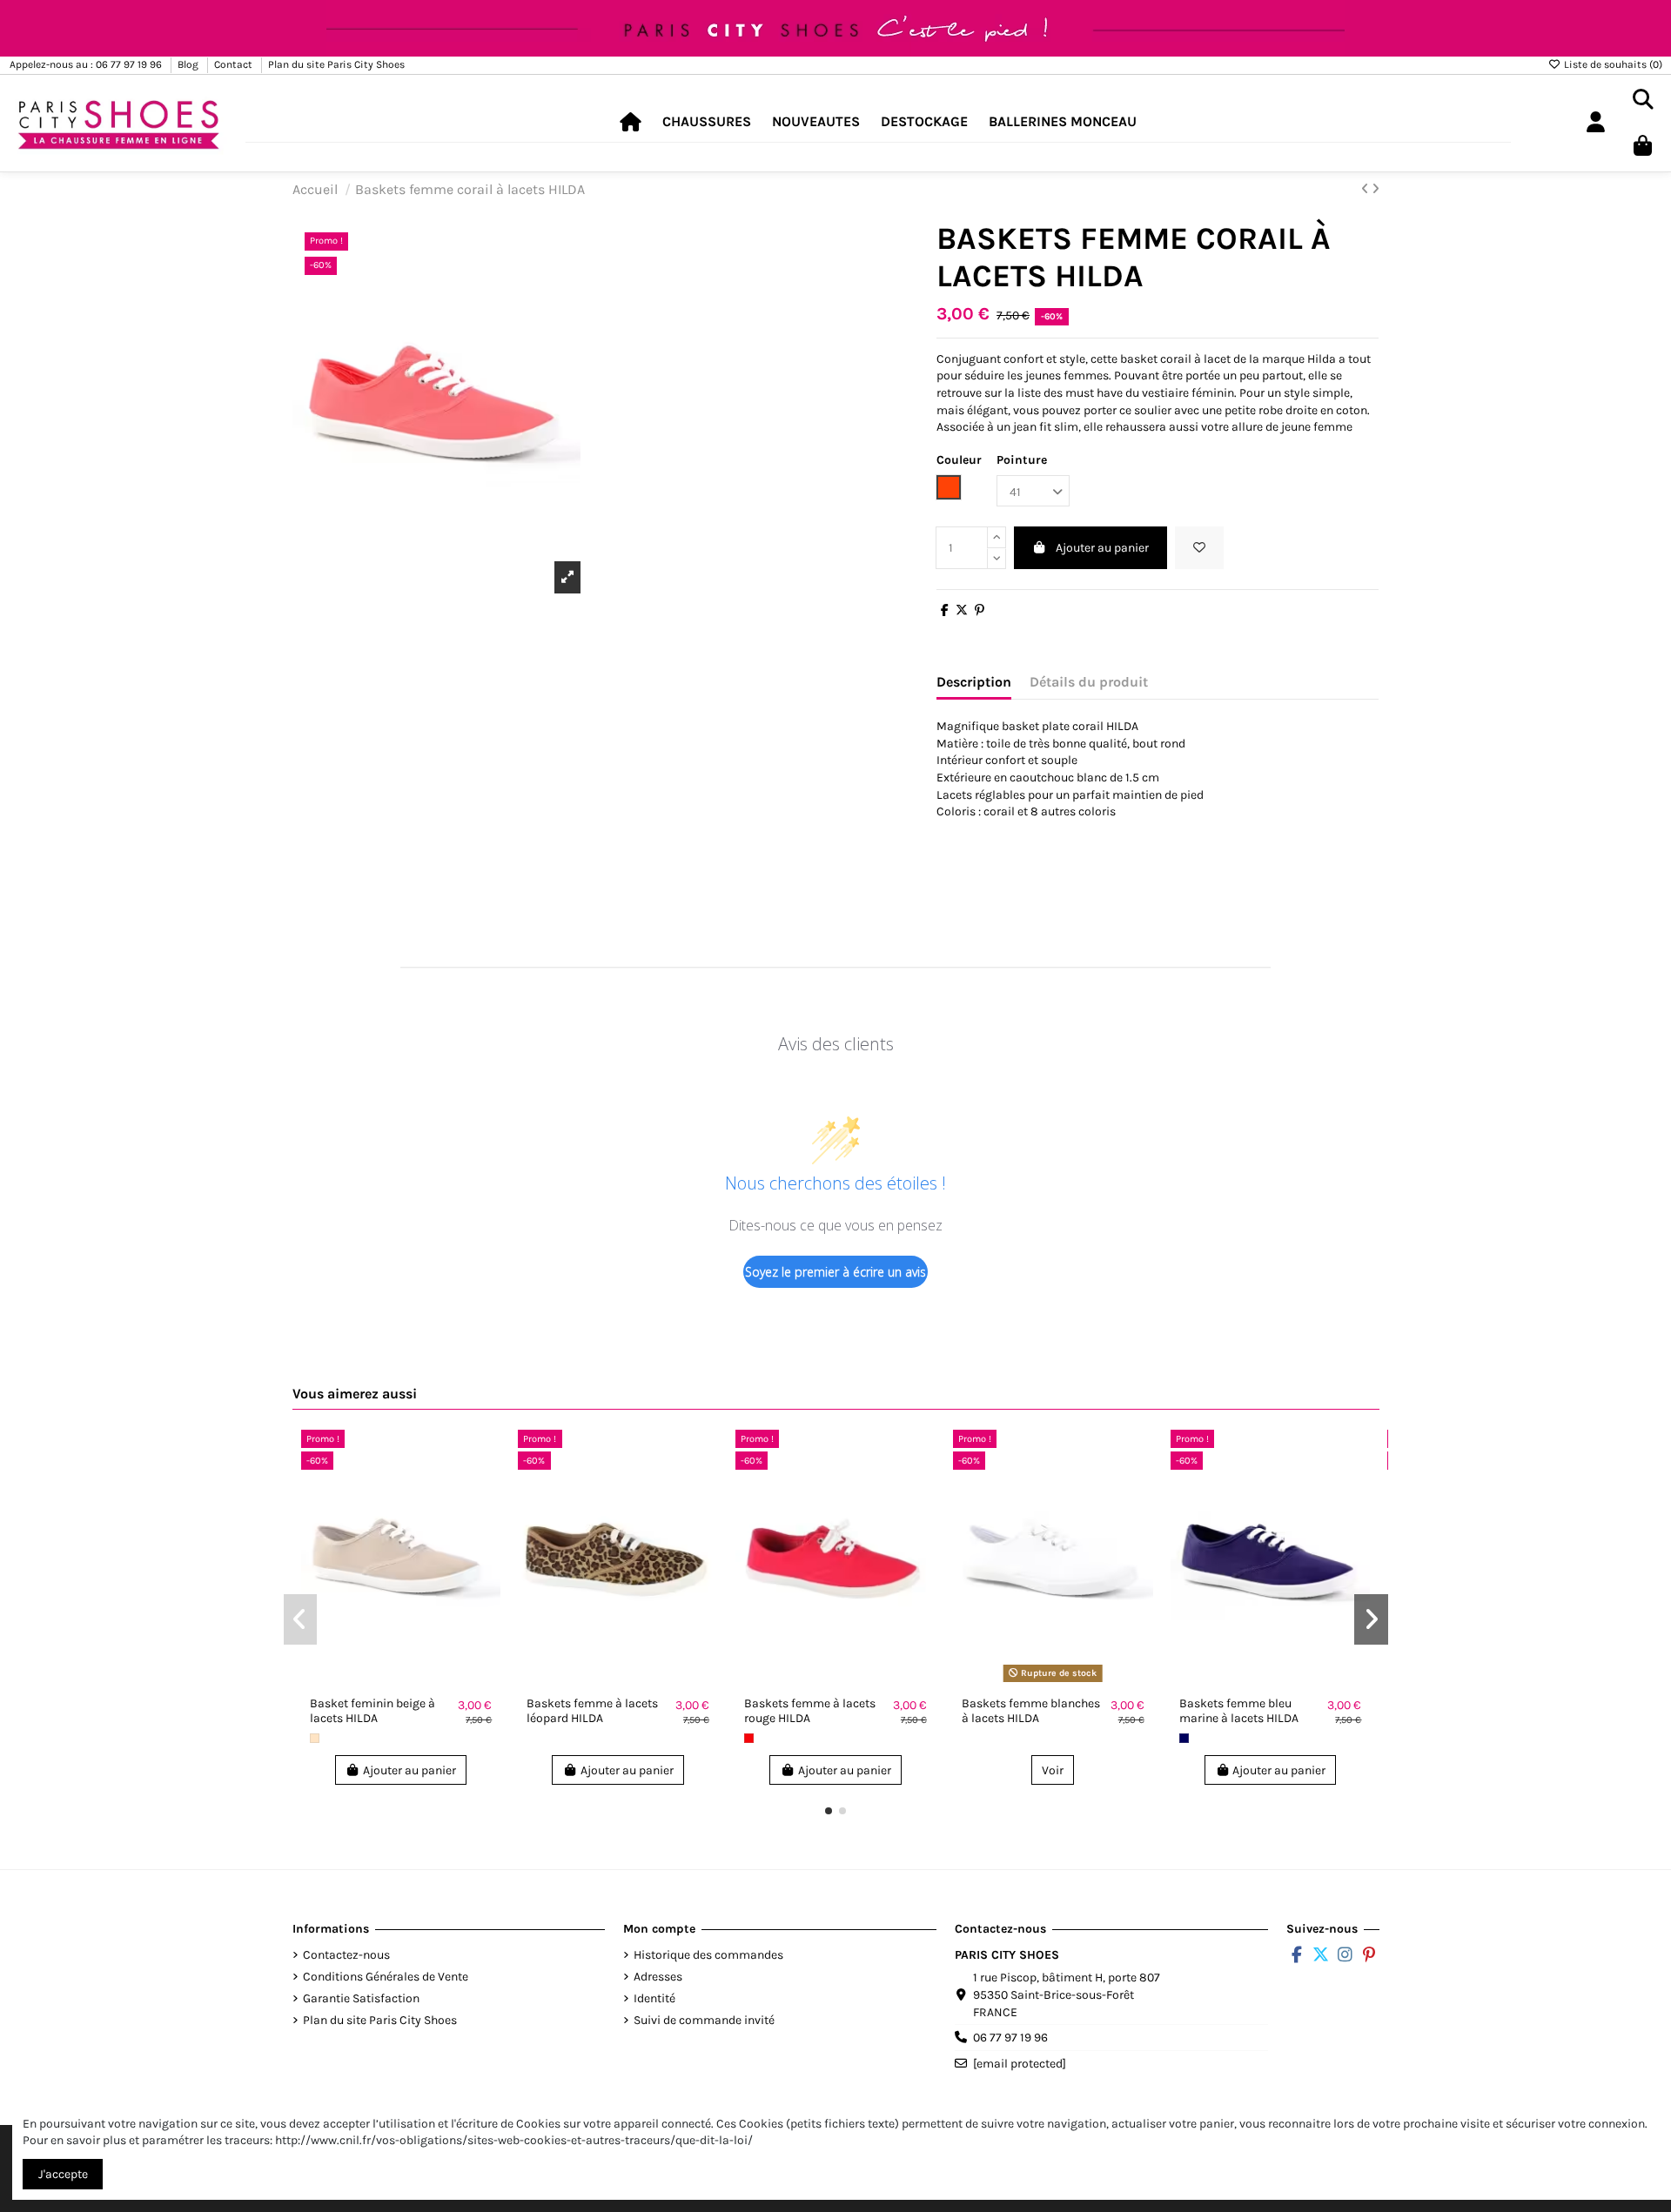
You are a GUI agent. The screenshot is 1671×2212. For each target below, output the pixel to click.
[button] (707, 122)
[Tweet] (962, 610)
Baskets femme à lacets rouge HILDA (810, 1711)
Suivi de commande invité (704, 2020)
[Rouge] (749, 1738)
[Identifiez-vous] (1595, 123)
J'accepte (63, 2174)
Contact (235, 64)
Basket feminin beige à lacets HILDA (372, 1711)
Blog (189, 64)
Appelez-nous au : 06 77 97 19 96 (87, 64)
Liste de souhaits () (1612, 64)
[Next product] (1376, 189)
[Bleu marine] (1184, 1738)
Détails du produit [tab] (1089, 682)
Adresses (658, 1977)
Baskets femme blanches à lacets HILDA (1031, 1711)
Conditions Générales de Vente (386, 1977)
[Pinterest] (980, 610)
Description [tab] (974, 682)
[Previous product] (1366, 189)
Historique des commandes (708, 1955)
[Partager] (945, 610)
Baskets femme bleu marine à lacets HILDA (1239, 1711)
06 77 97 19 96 (1010, 2038)
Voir (1053, 1770)
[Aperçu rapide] (487, 1486)
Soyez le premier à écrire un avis (835, 1272)
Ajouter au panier (1102, 548)
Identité (654, 1998)
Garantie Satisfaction (361, 1998)
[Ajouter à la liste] (487, 1456)
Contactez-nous (346, 1955)
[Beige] (315, 1738)
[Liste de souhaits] (1199, 548)
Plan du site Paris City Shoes (336, 64)
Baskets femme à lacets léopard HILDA (592, 1711)
